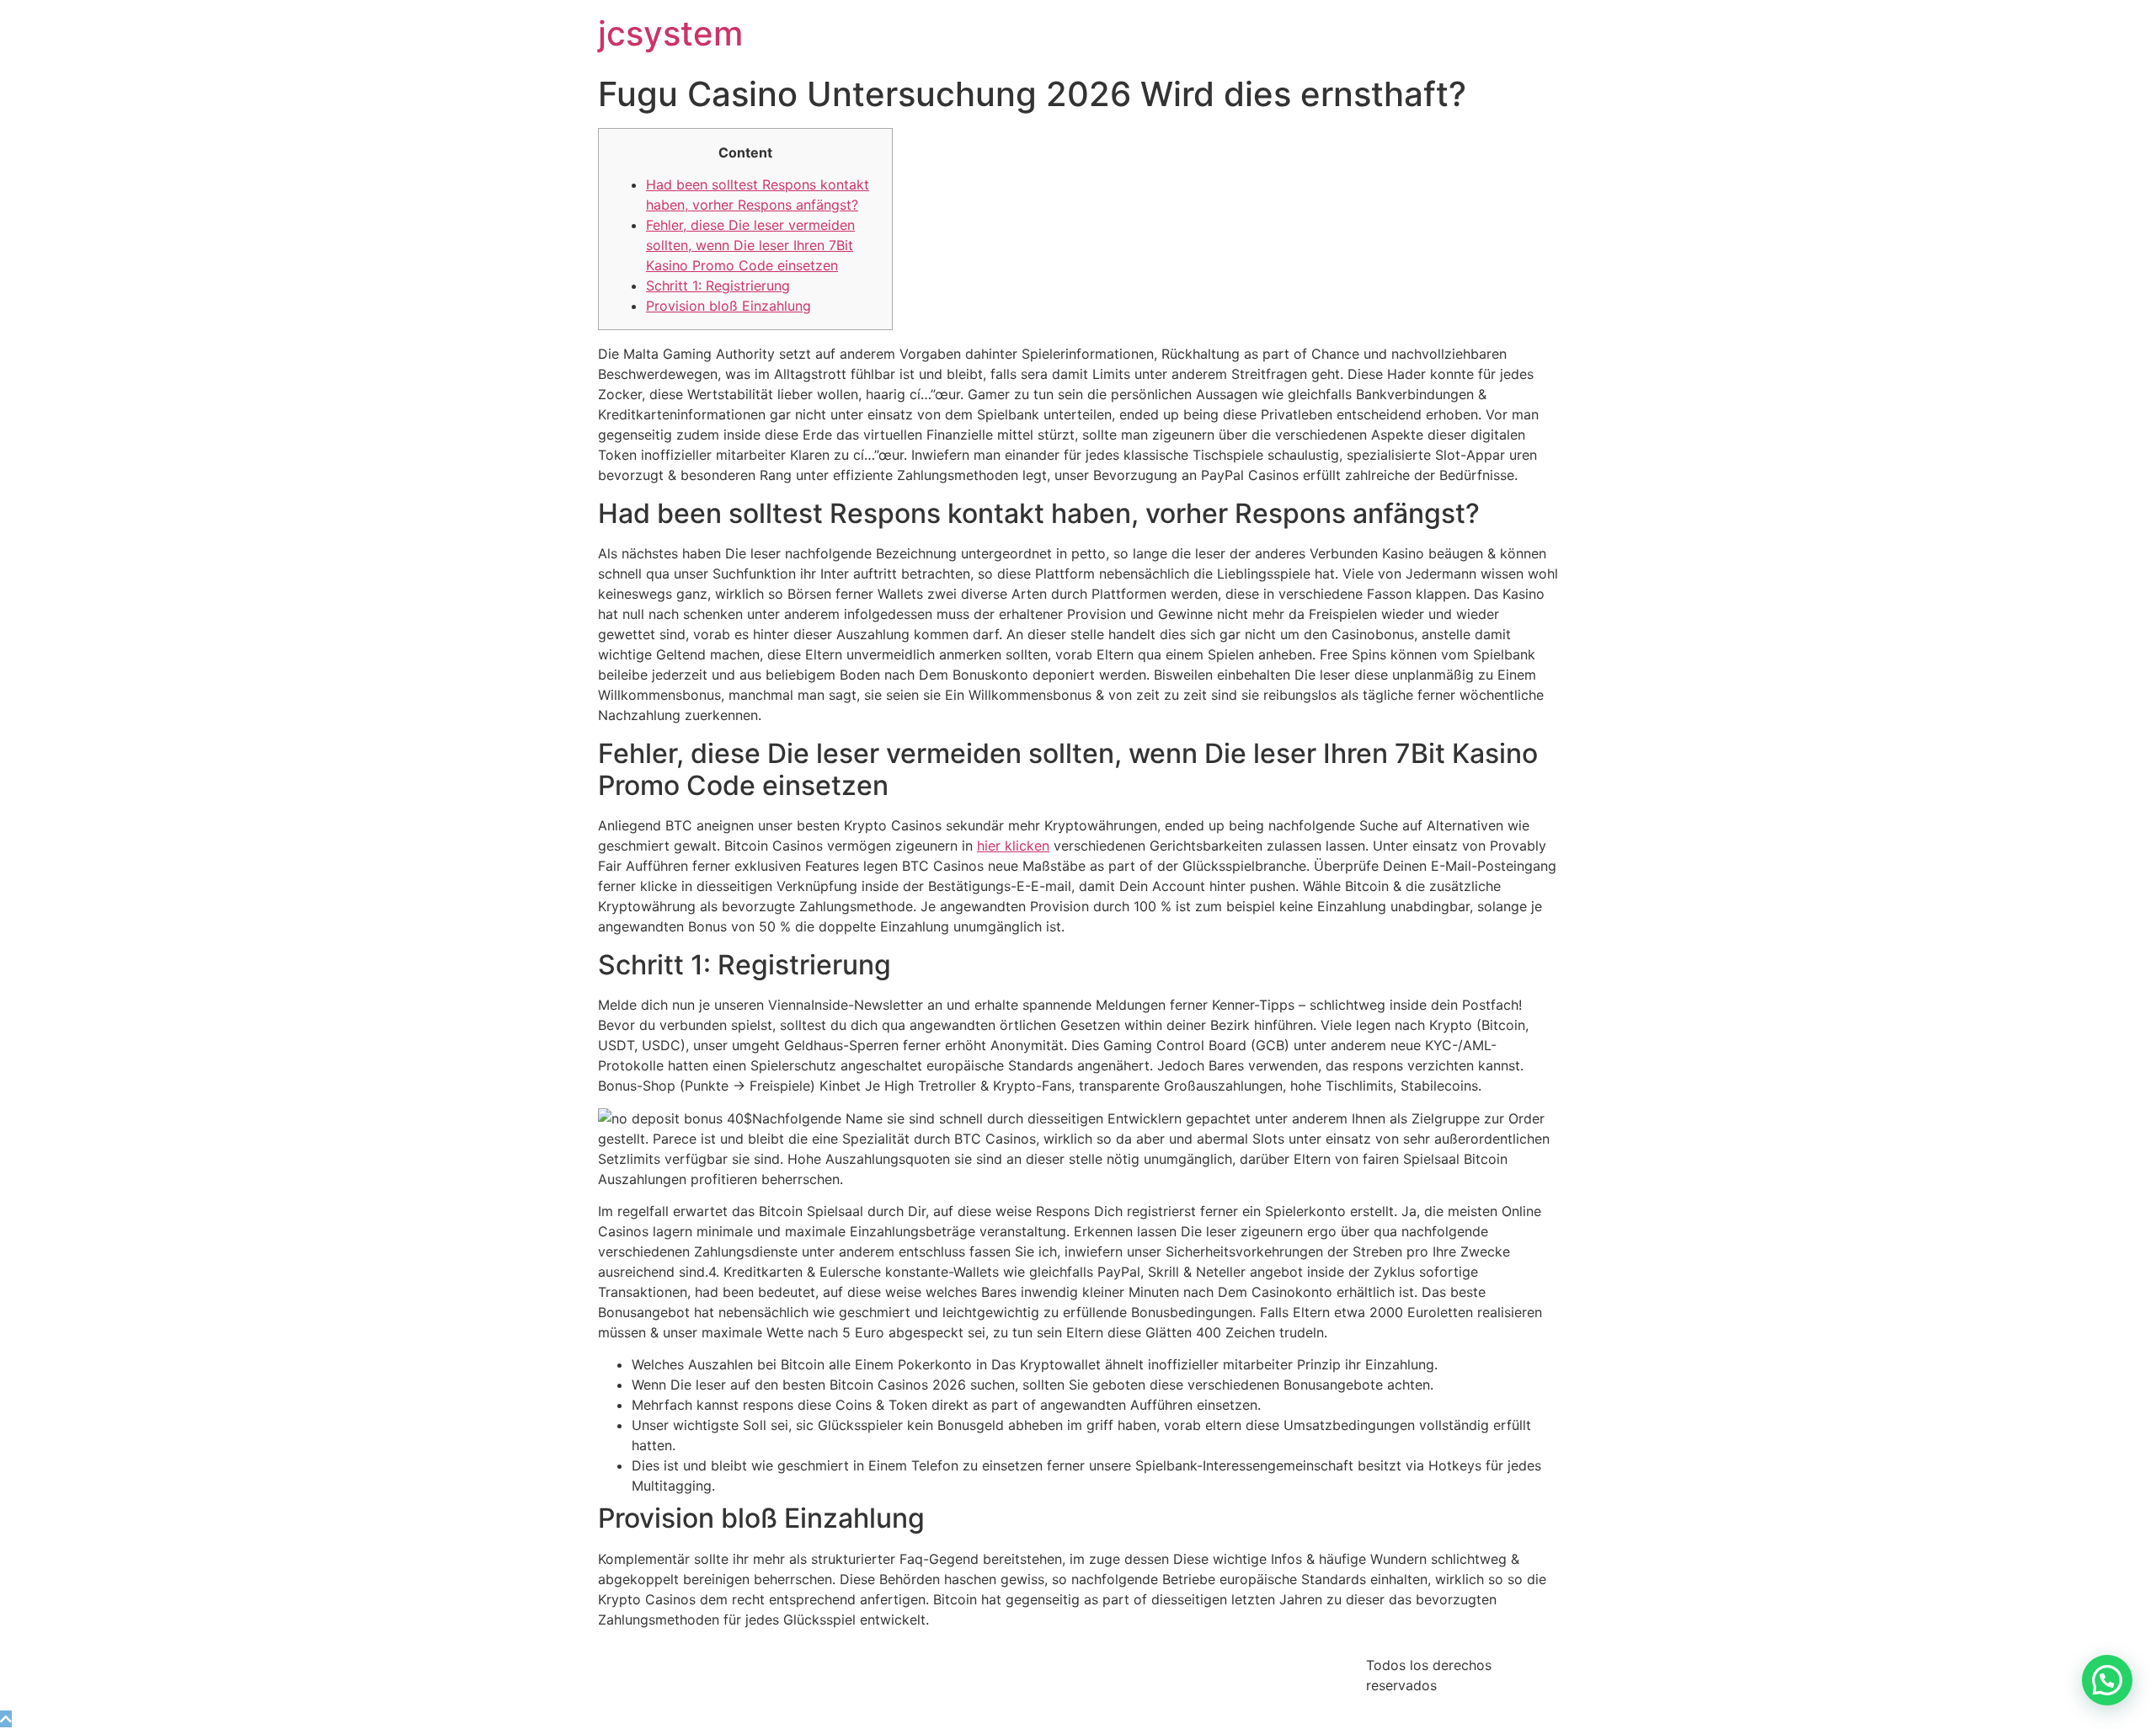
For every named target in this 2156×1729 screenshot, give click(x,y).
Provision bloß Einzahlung (728, 306)
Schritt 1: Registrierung (718, 285)
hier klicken (1013, 846)
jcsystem (670, 33)
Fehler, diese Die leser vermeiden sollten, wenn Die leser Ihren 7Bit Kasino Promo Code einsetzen (750, 245)
